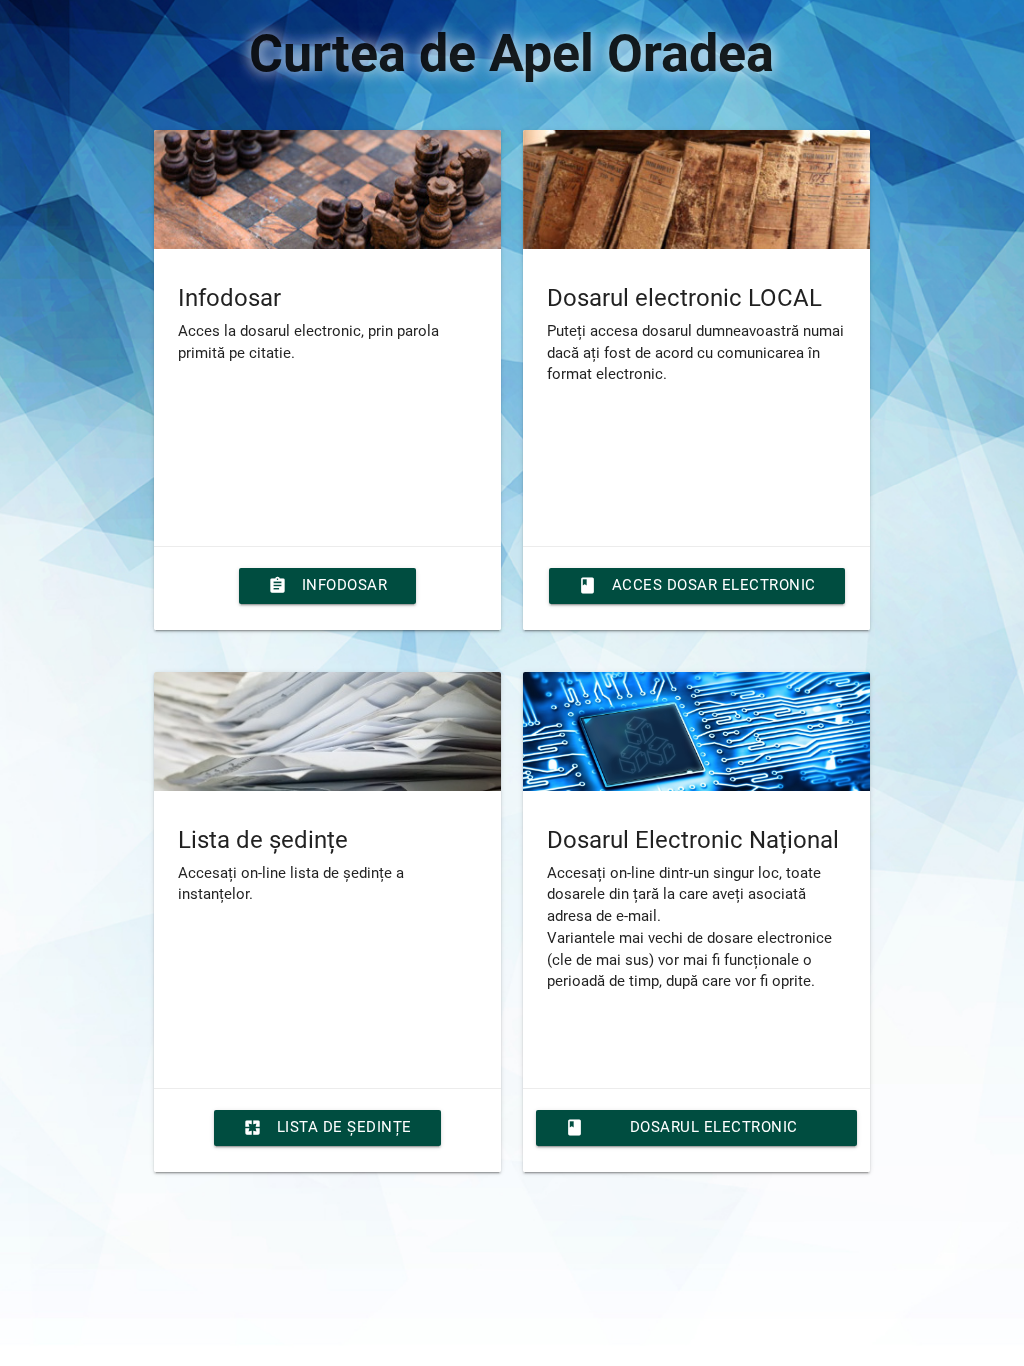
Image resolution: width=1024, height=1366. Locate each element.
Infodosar (328, 585)
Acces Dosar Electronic (697, 585)
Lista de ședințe (327, 1127)
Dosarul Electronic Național (681, 1132)
